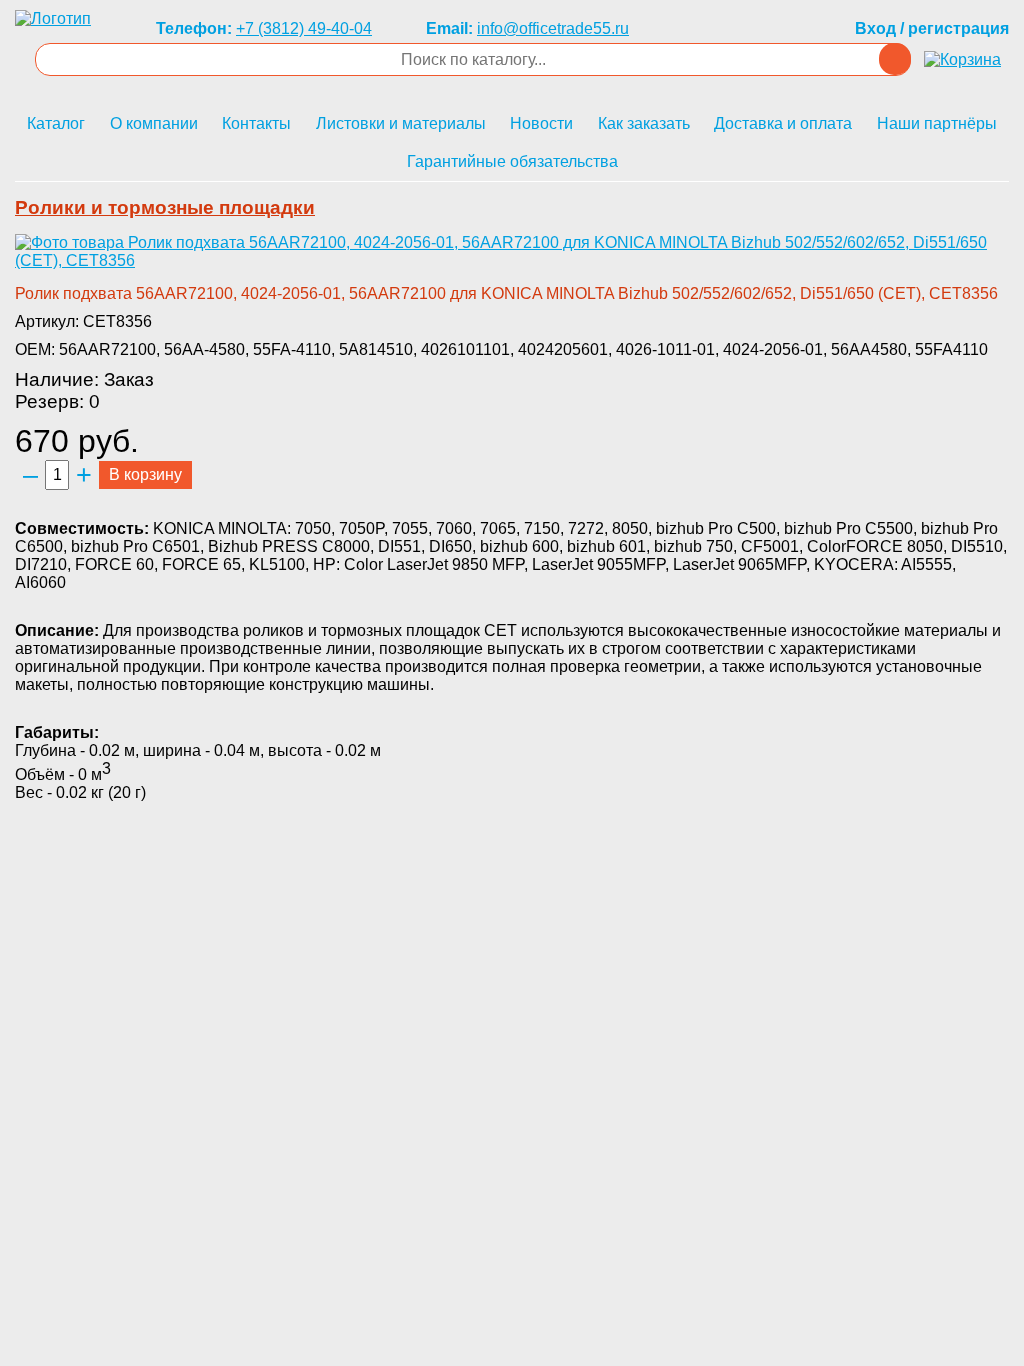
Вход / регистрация (932, 28)
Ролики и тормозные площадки (165, 207)
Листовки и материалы (401, 123)
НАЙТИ (895, 59)
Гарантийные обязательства (512, 161)
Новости (541, 123)
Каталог (56, 123)
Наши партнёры (937, 123)
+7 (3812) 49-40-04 (304, 28)
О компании (154, 123)
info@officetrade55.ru (553, 28)
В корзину (145, 474)
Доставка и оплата (783, 123)
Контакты (256, 123)
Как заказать (644, 123)
